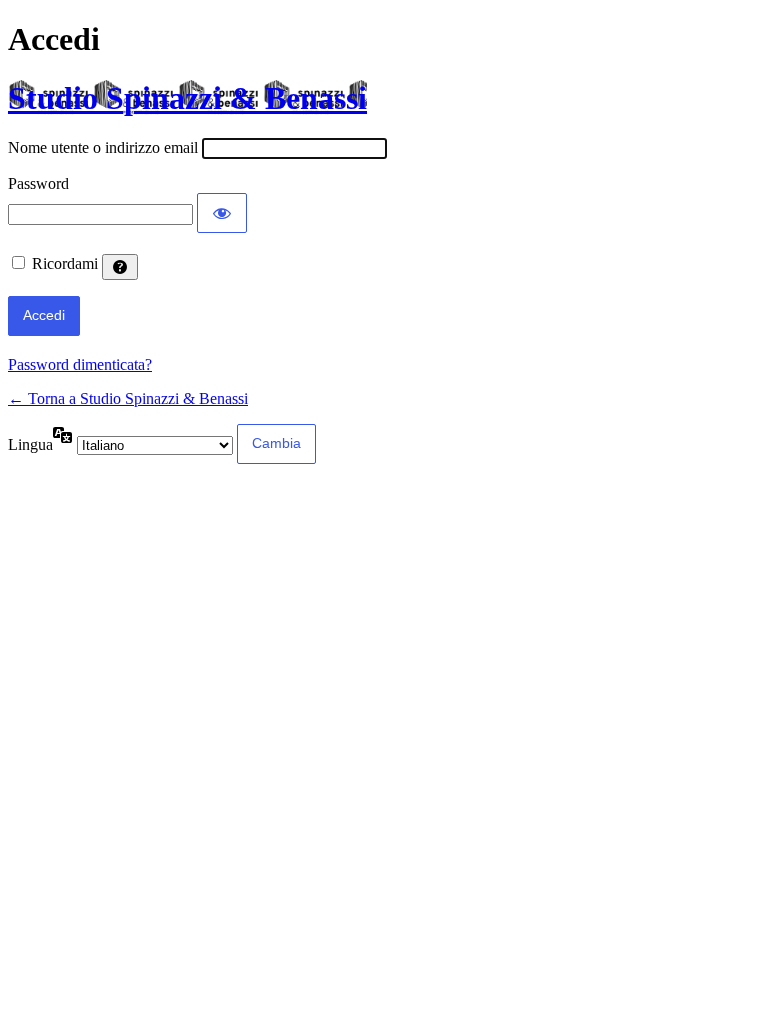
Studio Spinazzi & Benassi (187, 98)
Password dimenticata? (80, 364)
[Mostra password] (222, 213)
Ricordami (65, 263)
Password (38, 183)
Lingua (30, 444)
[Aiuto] (120, 267)
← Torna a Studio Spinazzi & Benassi (128, 398)
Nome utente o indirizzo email (103, 147)
